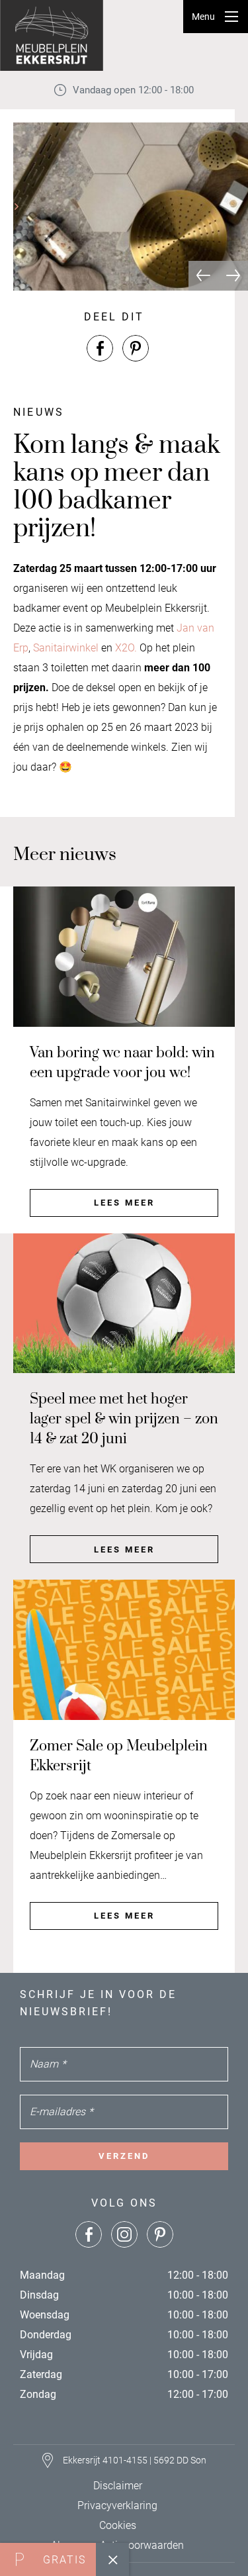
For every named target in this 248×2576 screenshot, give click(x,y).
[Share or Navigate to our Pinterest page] (136, 348)
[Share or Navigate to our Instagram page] (124, 2234)
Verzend (124, 2156)
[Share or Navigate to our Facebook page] (100, 348)
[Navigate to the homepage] (53, 35)
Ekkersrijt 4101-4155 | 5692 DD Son (135, 2460)
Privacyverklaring (117, 2505)
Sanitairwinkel (66, 648)
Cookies (118, 2525)
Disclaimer (118, 2486)
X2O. (126, 648)
